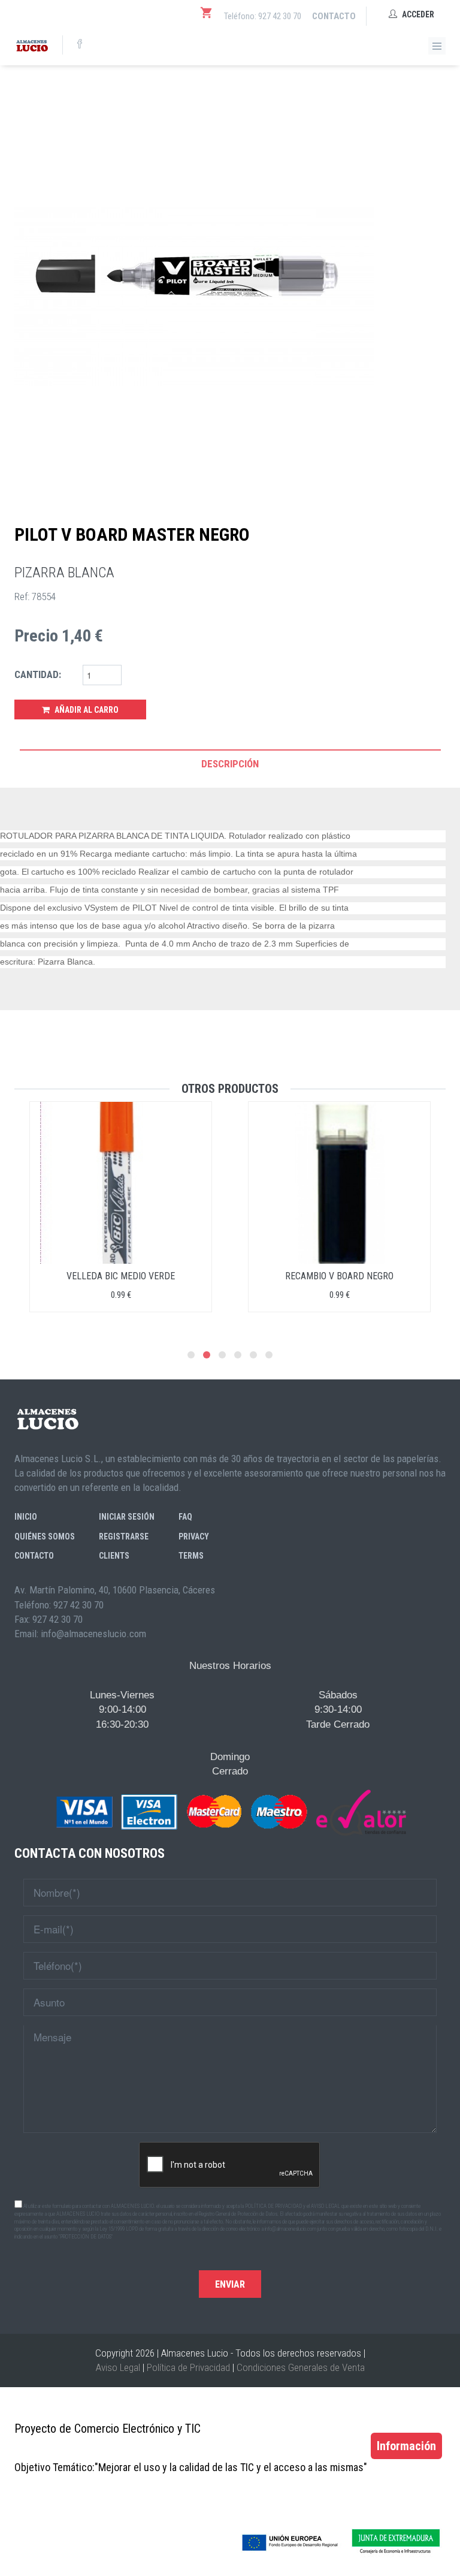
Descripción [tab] (230, 764)
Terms (191, 1556)
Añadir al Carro (86, 710)
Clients (114, 1556)
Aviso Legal (118, 2367)
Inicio (26, 1517)
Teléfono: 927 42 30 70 (263, 16)
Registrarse (124, 1536)
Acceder (417, 14)
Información (406, 2446)
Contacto (334, 16)
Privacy (194, 1536)
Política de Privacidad (188, 2367)
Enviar (230, 2284)
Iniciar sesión (127, 1517)
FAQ (185, 1517)
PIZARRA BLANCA (64, 573)
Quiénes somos (45, 1536)
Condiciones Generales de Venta (301, 2367)
